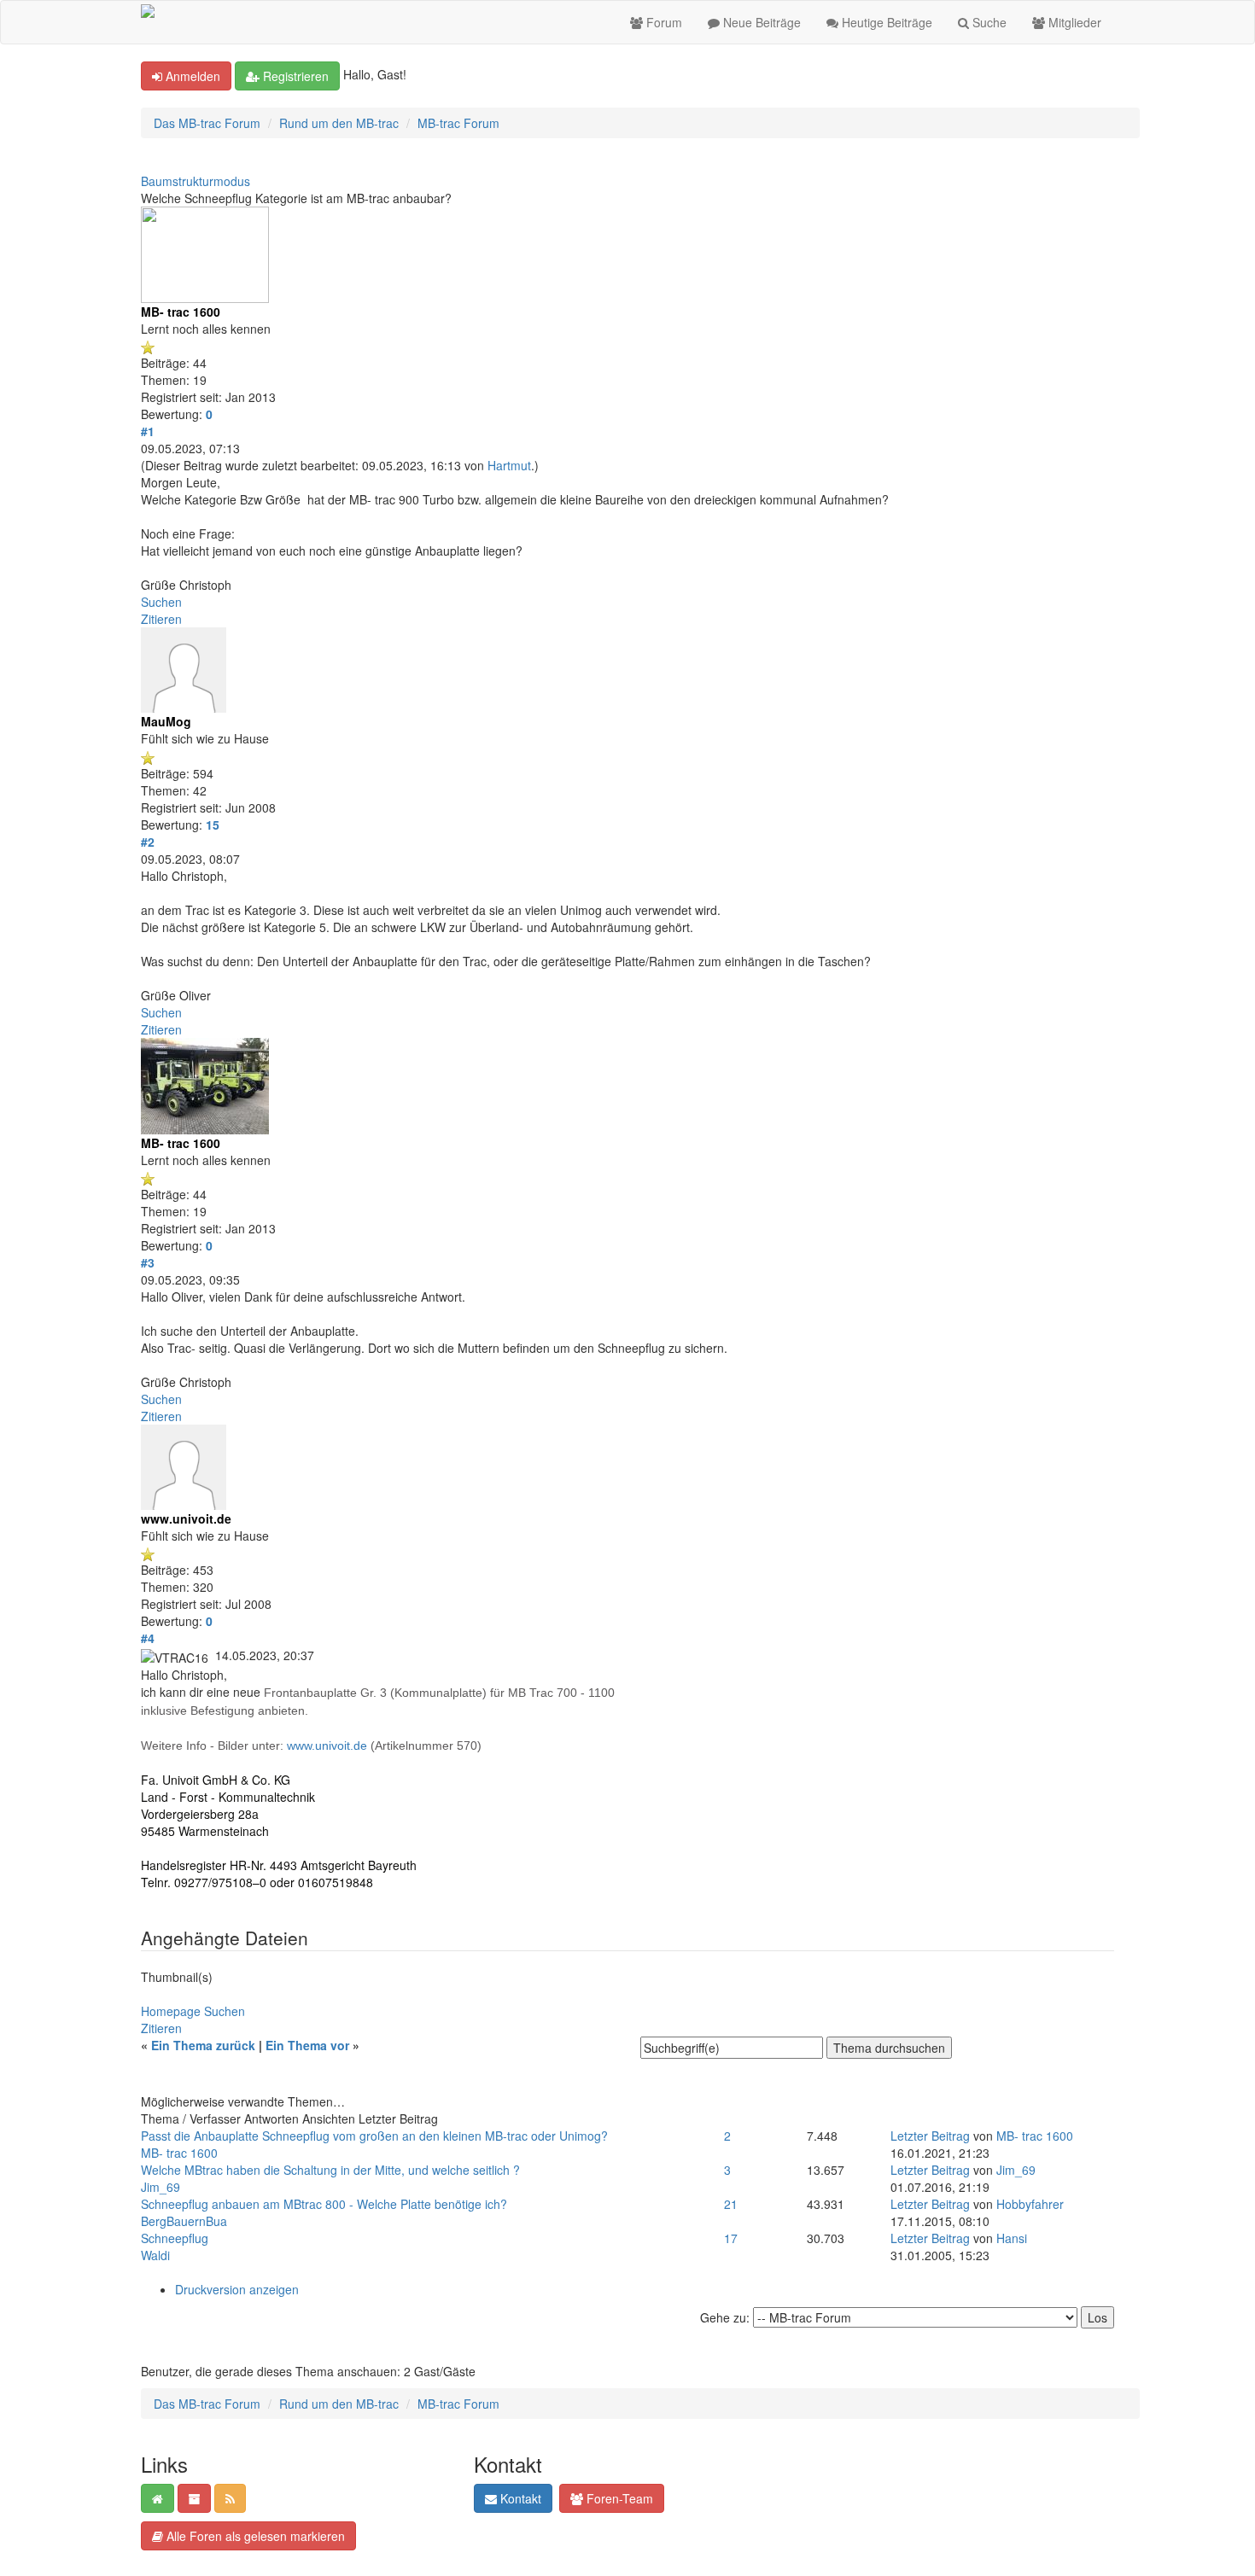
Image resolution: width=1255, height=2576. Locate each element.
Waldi (155, 2255)
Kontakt (519, 2498)
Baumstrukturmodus (196, 181)
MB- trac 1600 (179, 2153)
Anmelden (191, 76)
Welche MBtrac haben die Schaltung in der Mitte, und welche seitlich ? (330, 2170)
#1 (148, 431)
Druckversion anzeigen (237, 2289)
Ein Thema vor (307, 2045)
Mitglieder (1073, 22)
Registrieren (294, 76)
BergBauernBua (184, 2221)
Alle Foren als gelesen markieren (254, 2536)
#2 (148, 842)
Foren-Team (618, 2498)
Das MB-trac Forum (207, 123)
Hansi (1012, 2238)
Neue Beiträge (760, 22)
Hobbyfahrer (1030, 2204)
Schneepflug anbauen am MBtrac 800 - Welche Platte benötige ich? (324, 2204)
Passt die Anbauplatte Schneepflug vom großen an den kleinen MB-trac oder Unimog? (374, 2136)
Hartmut (509, 465)
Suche (988, 22)
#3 (148, 1262)
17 (731, 2238)
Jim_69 (161, 2187)
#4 (148, 1638)
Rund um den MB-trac (339, 123)
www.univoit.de (327, 1746)
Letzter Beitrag (930, 2136)
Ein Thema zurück (203, 2045)
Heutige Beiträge (885, 22)
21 (731, 2204)
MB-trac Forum (458, 123)
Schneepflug (175, 2238)
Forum (663, 22)
